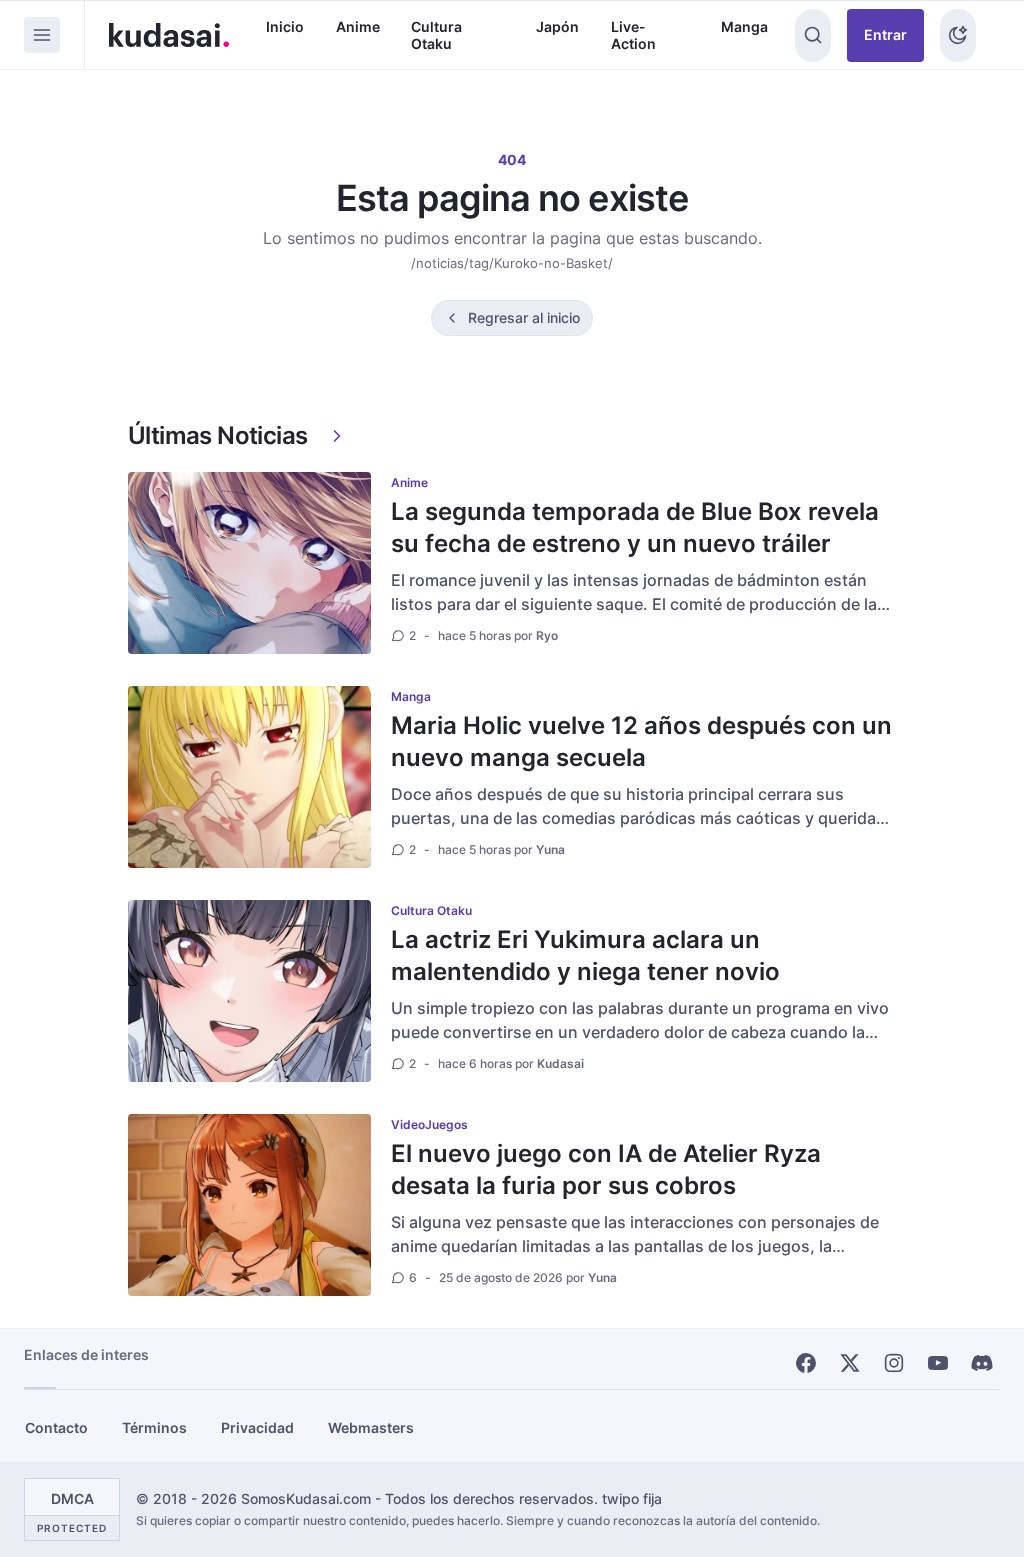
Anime (358, 26)
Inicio (285, 26)
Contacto (56, 1427)
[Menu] (42, 35)
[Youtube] (938, 1363)
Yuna (550, 849)
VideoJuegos (429, 1124)
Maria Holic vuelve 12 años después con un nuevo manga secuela (641, 741)
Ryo (547, 635)
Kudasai (560, 1063)
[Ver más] (337, 436)
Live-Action (633, 35)
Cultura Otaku (436, 35)
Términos (154, 1427)
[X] (850, 1363)
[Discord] (982, 1363)
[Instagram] (894, 1363)
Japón (557, 26)
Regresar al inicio (524, 317)
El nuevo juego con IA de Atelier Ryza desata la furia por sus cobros (606, 1169)
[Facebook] (806, 1363)
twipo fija (632, 1498)
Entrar (885, 34)
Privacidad (257, 1427)
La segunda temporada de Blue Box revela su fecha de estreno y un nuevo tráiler (635, 527)
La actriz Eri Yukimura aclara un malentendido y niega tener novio (585, 955)
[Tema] (958, 35)
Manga (744, 26)
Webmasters (371, 1427)
